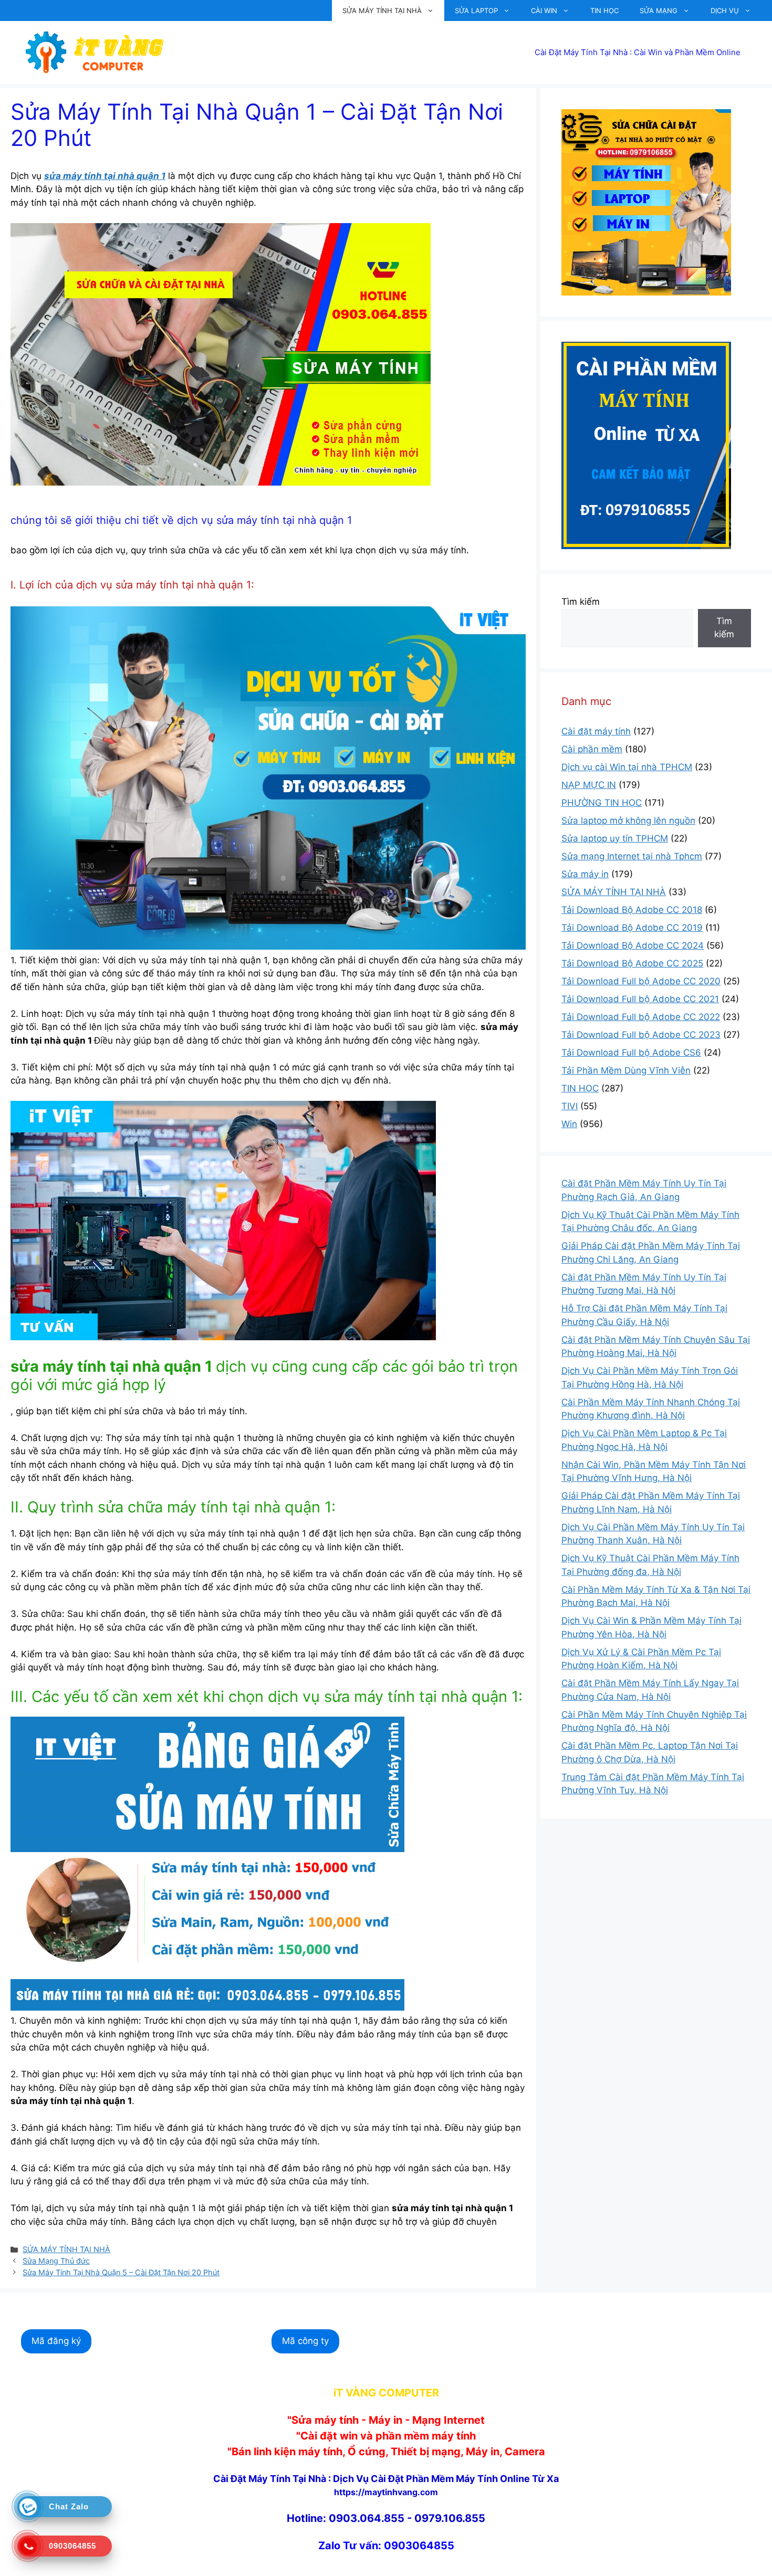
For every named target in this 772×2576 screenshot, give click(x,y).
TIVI (570, 1106)
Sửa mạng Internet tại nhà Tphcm (632, 856)
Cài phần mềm (592, 749)
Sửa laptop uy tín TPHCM (615, 838)
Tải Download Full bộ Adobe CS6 (631, 1053)
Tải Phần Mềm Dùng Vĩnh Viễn (626, 1070)
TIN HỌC (604, 10)
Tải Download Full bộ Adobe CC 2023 (641, 1035)
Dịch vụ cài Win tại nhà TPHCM (627, 767)
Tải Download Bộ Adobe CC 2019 (632, 928)
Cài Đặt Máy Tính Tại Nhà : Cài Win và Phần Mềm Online (638, 52)
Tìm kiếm (581, 602)
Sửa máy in (585, 874)
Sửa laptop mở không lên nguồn (628, 821)
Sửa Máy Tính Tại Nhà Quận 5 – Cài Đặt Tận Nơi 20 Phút (121, 2272)
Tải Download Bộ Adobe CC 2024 (633, 945)
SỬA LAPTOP (476, 10)
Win (569, 1124)
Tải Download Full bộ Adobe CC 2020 (641, 981)
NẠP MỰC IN (589, 785)
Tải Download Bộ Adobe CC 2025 (632, 963)
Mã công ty (305, 2341)
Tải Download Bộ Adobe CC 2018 (632, 910)
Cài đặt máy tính (596, 731)
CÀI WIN (544, 10)
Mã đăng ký (56, 2341)
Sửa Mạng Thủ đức (56, 2261)
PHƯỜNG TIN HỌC (602, 803)
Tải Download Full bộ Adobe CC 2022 (641, 1017)
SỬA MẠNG (659, 10)
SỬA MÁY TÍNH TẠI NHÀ (382, 10)
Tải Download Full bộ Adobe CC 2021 (640, 999)
